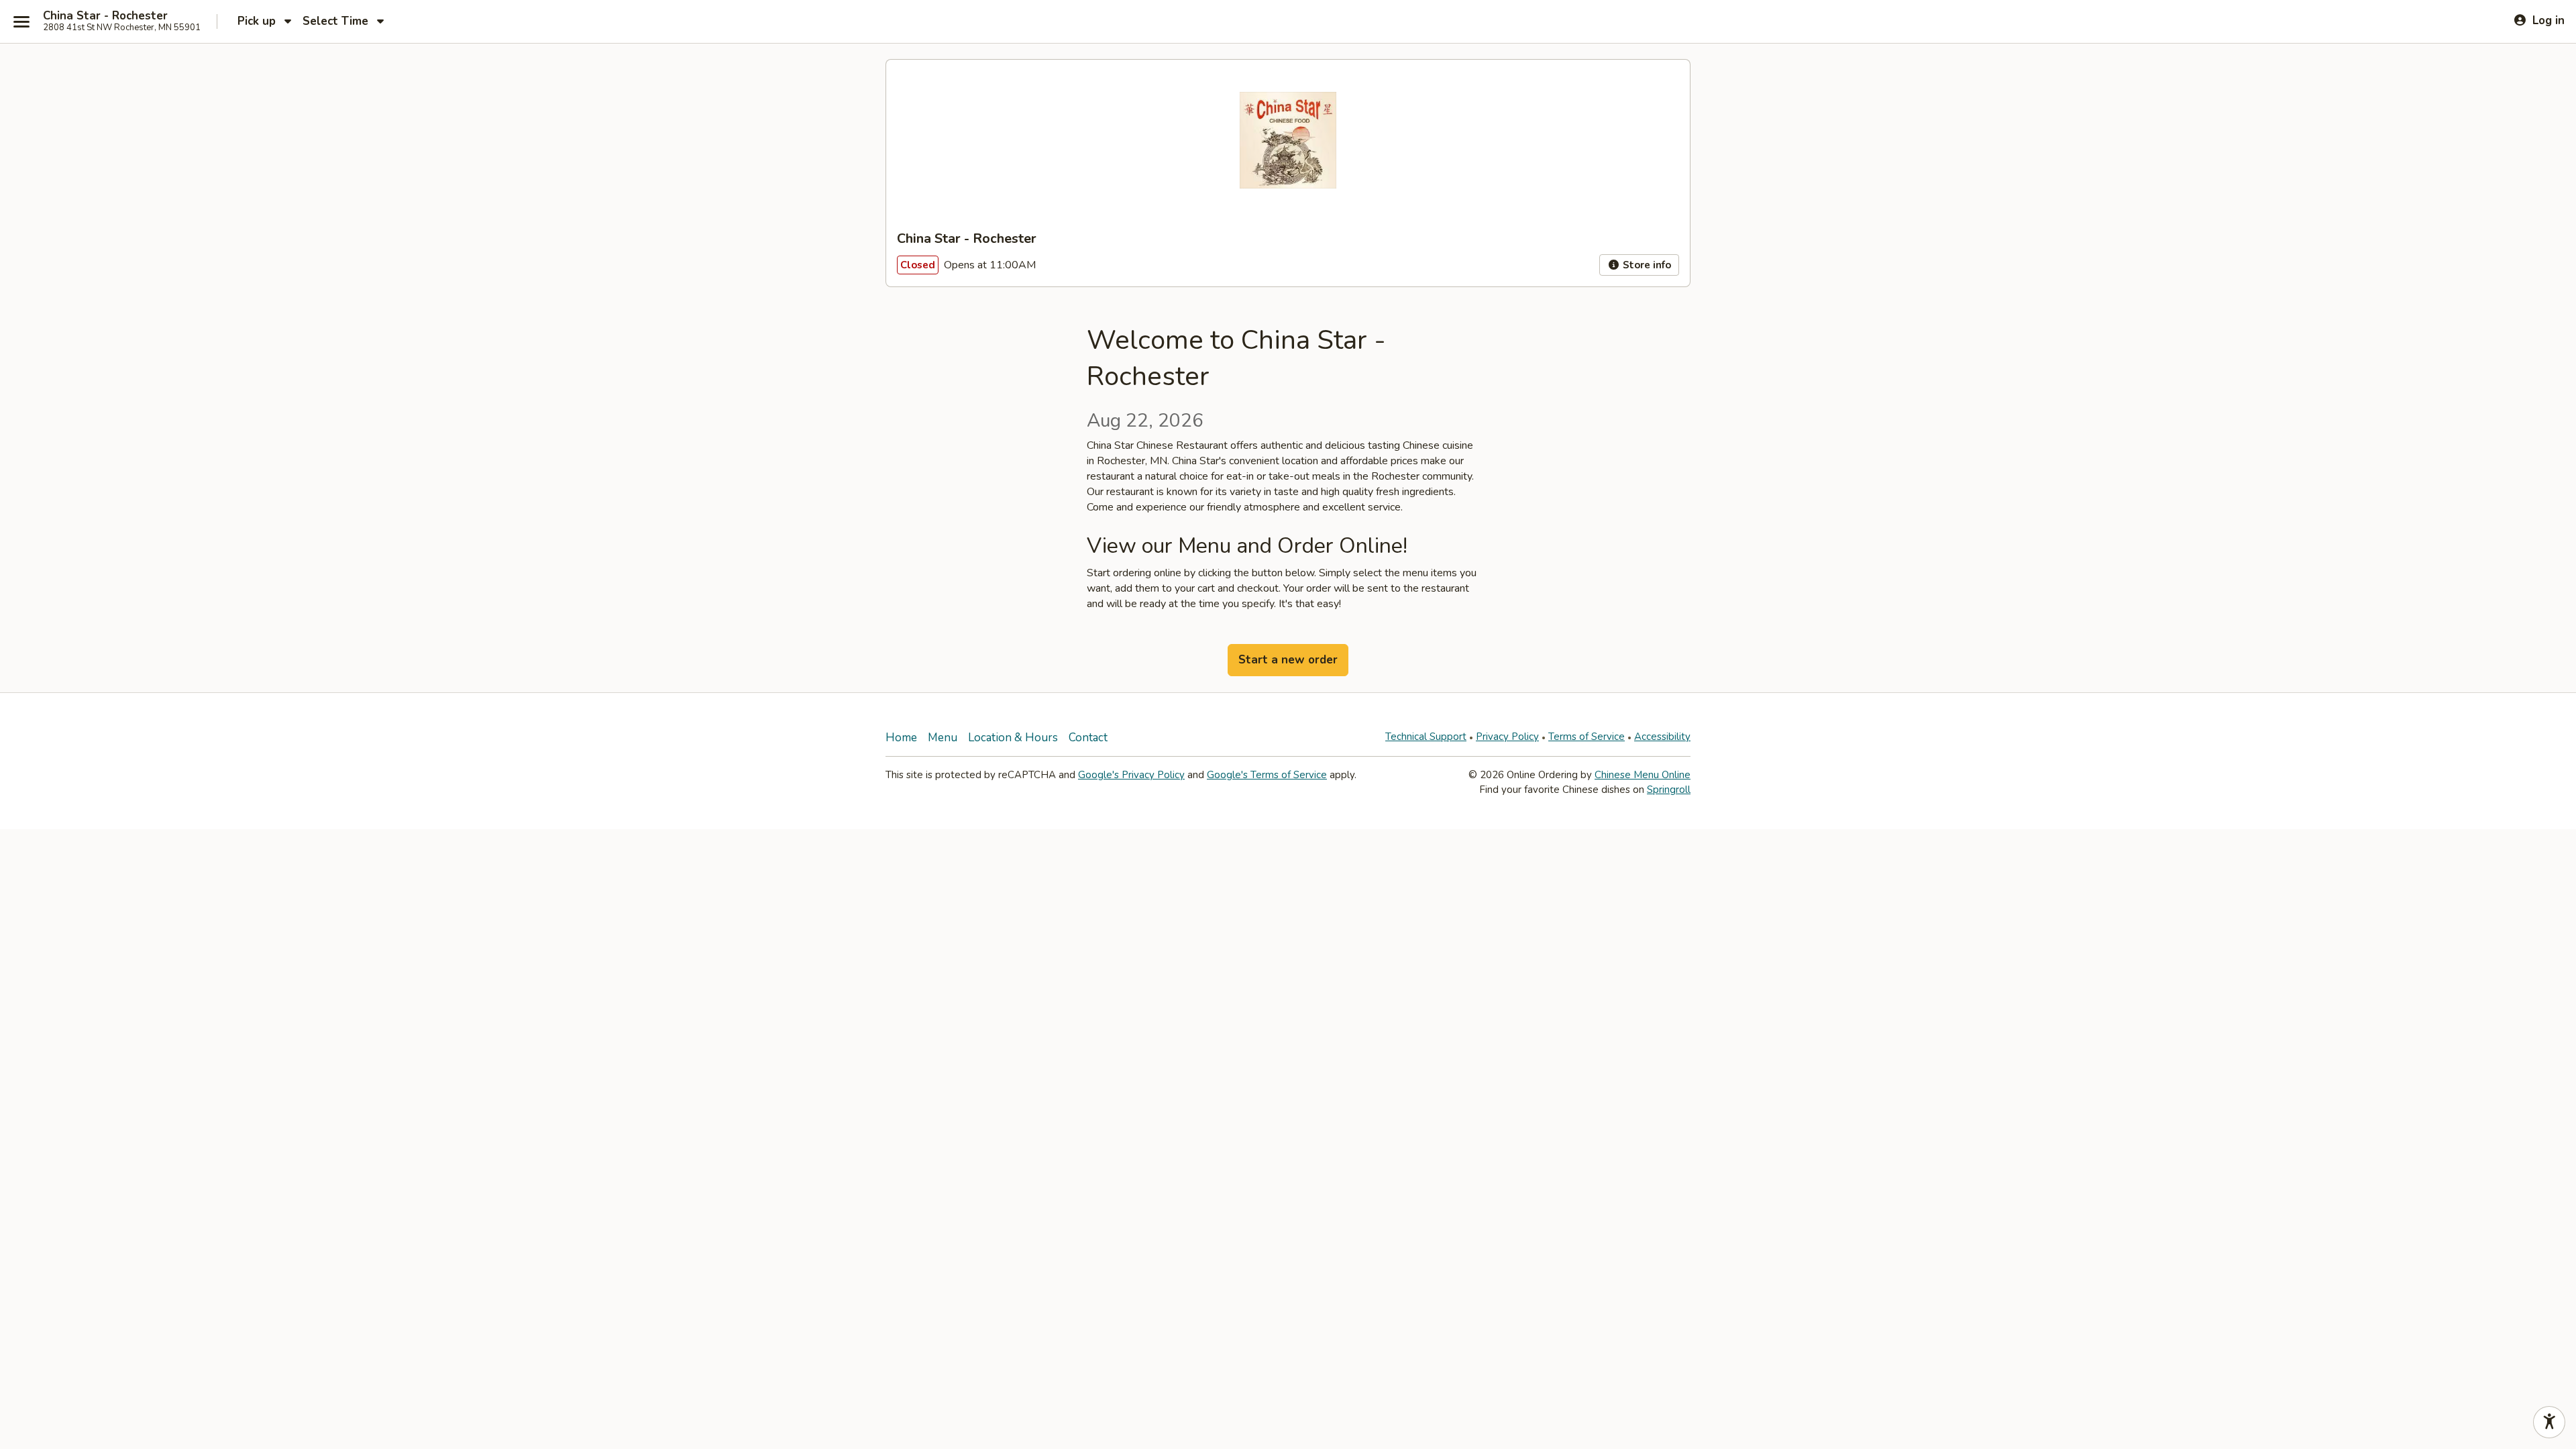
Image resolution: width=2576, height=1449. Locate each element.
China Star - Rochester (105, 16)
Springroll (1669, 790)
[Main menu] (21, 21)
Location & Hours (1013, 738)
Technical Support (1426, 737)
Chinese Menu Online (1643, 775)
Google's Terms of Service (1267, 775)
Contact (1088, 738)
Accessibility (1662, 737)
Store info (1646, 265)
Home (901, 738)
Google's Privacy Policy (1131, 775)
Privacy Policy (1507, 737)
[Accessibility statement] (2549, 1422)
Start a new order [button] (1288, 660)
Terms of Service (1587, 737)
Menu (943, 738)
